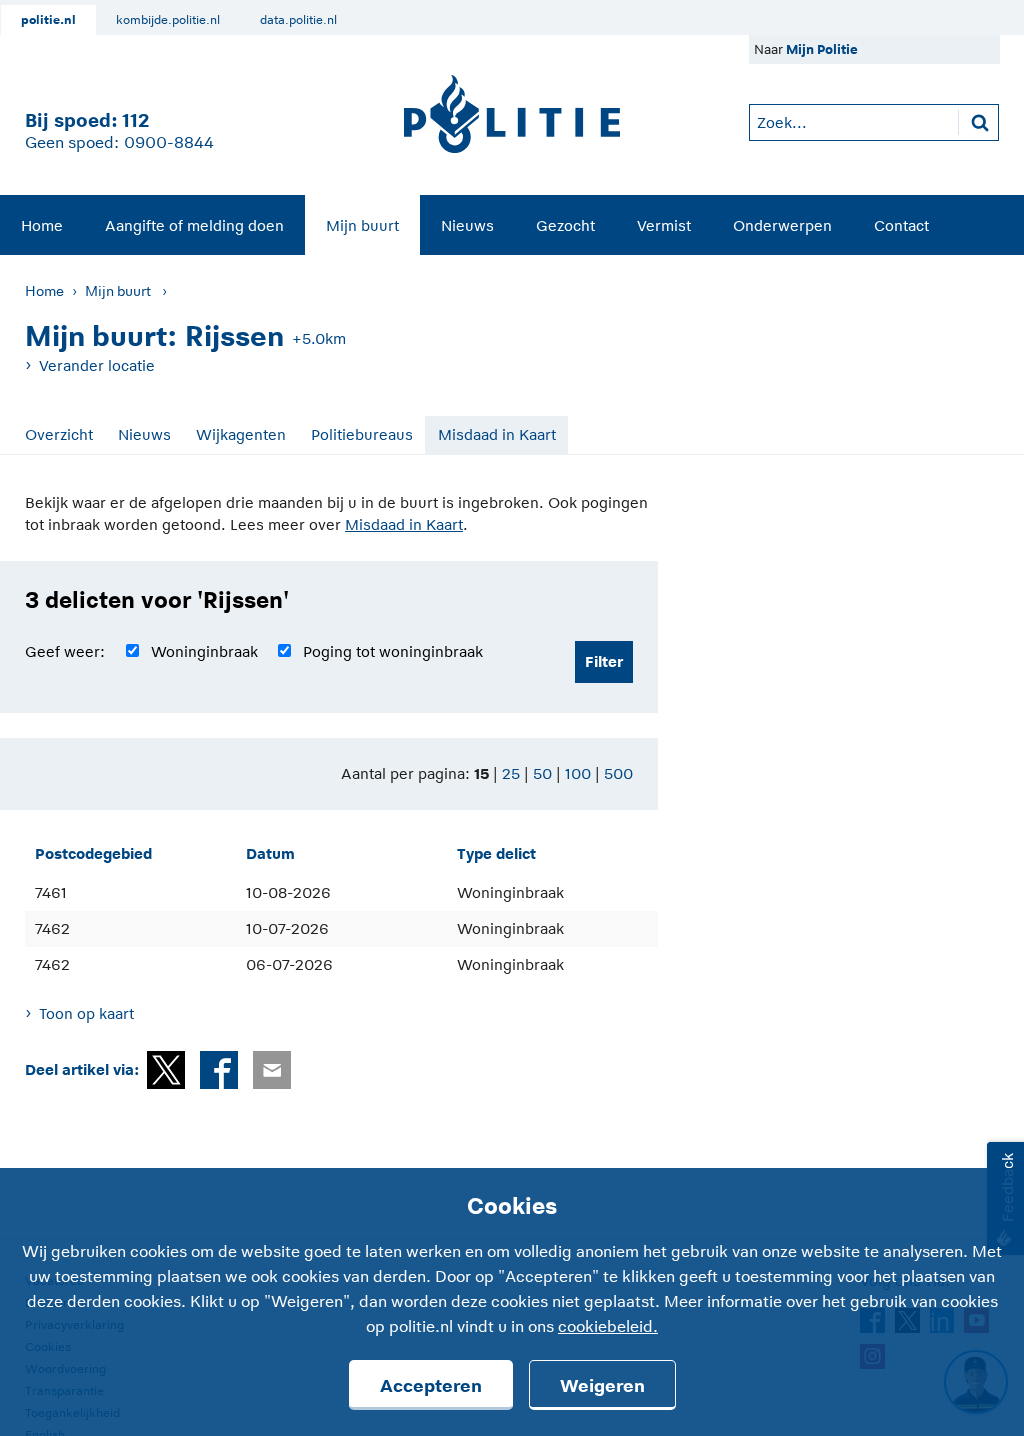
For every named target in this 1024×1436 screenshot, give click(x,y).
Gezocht (565, 225)
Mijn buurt (362, 225)
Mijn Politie (822, 49)
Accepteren (431, 1386)
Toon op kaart (86, 1013)
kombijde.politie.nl (168, 20)
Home (42, 225)
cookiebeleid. (608, 1327)
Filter (604, 661)
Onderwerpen (782, 225)
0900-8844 (169, 143)
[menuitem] (42, 225)
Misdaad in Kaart (497, 434)
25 (511, 773)
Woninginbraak (204, 651)
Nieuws (467, 225)
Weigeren (602, 1386)
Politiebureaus (362, 434)
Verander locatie (97, 365)
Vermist (664, 225)
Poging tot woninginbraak (393, 651)
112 (135, 120)
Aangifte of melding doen (194, 225)
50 (542, 773)
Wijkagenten (241, 434)
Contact (901, 225)
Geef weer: (65, 651)
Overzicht (59, 434)
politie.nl (48, 20)
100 (578, 773)
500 (618, 773)
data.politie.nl (298, 20)
